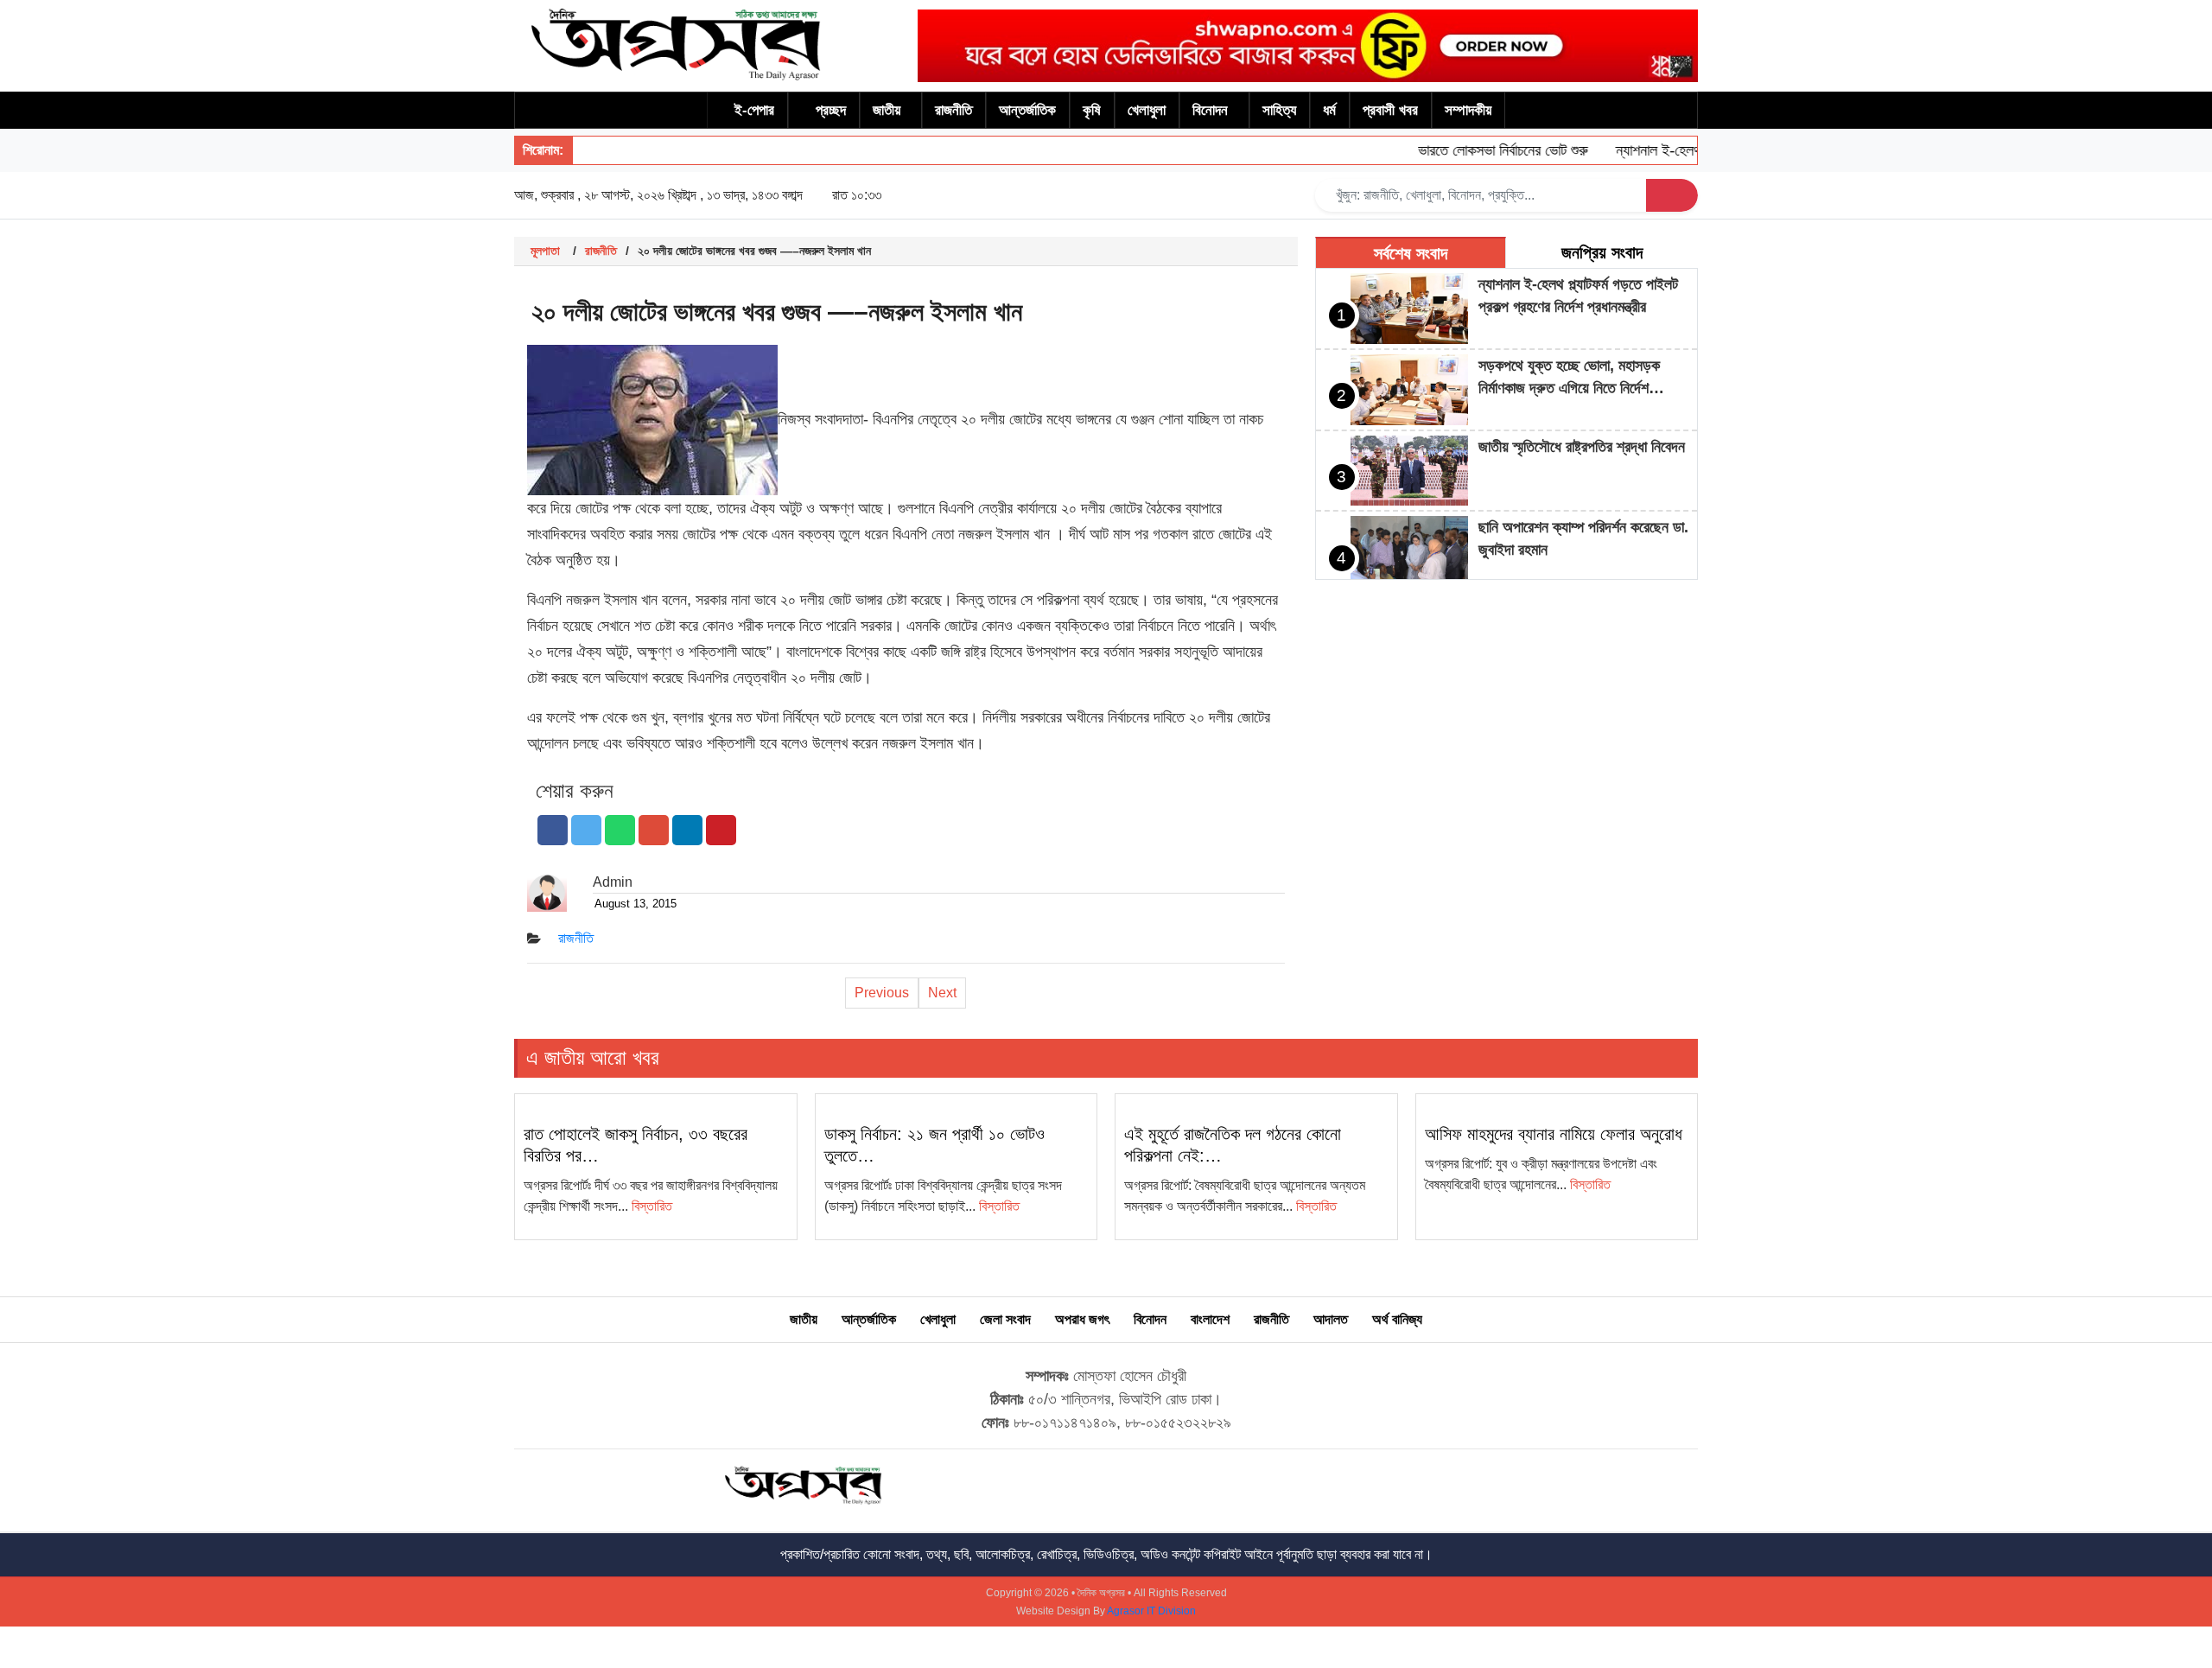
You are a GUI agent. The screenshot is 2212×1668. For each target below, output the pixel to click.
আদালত (1331, 1319)
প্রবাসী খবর (1390, 110)
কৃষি (1092, 110)
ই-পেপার (754, 110)
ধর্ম (1329, 110)
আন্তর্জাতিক (1027, 110)
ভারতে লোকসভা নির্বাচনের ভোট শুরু (1478, 150)
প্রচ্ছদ (831, 110)
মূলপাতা (545, 251)
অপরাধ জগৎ (1082, 1319)
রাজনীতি (953, 110)
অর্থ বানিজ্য (1397, 1319)
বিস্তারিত (652, 1206)
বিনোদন (1210, 110)
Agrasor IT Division (1151, 1611)
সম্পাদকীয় (1468, 110)
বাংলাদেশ (1210, 1319)
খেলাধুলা (1147, 110)
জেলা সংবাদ (1005, 1319)
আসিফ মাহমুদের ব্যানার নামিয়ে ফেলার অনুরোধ (1554, 1134)
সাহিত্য (1279, 110)
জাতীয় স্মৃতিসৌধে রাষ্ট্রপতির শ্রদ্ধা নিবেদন (1582, 447)
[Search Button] (1672, 195)
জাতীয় (887, 110)
